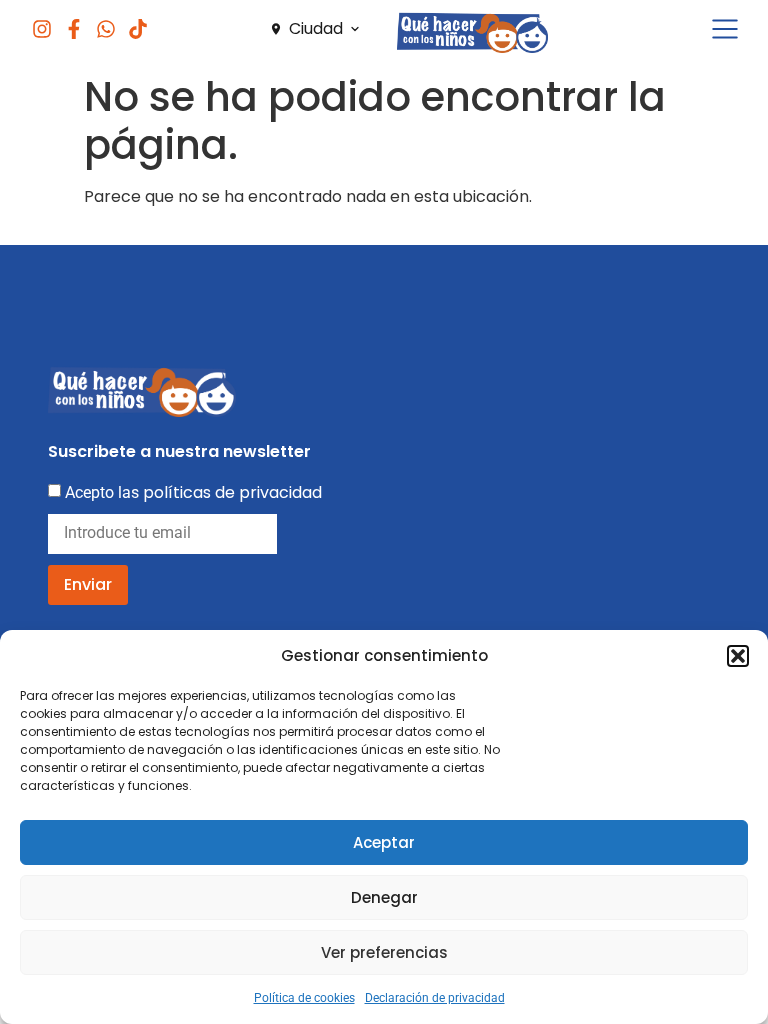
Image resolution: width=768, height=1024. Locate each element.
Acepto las (193, 492)
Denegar (384, 897)
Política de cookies (304, 998)
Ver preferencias (384, 952)
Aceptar (384, 842)
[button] (738, 656)
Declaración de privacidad (435, 998)
